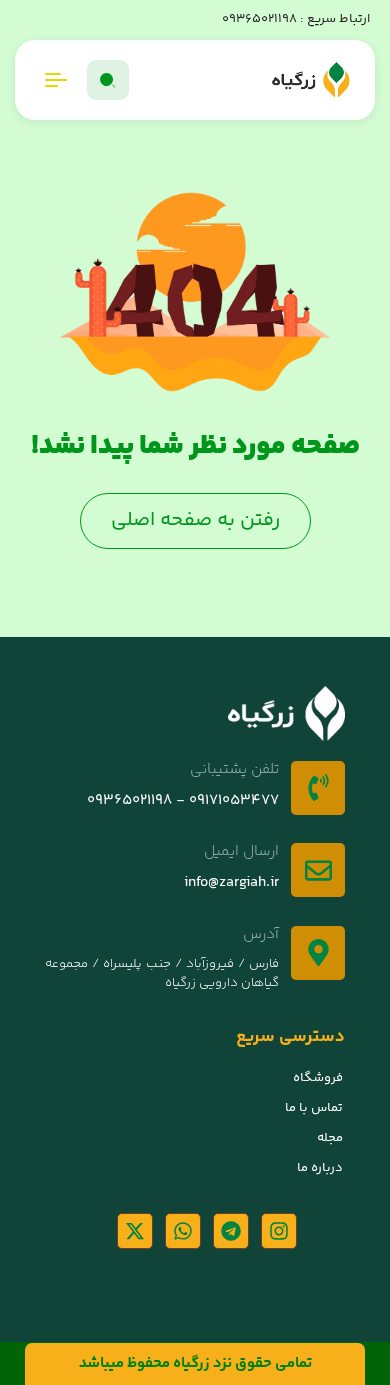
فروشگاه (318, 1078)
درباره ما (320, 1168)
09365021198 (259, 19)
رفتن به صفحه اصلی (195, 520)
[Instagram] (279, 1231)
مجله (330, 1138)
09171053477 (232, 800)
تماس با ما (314, 1108)
